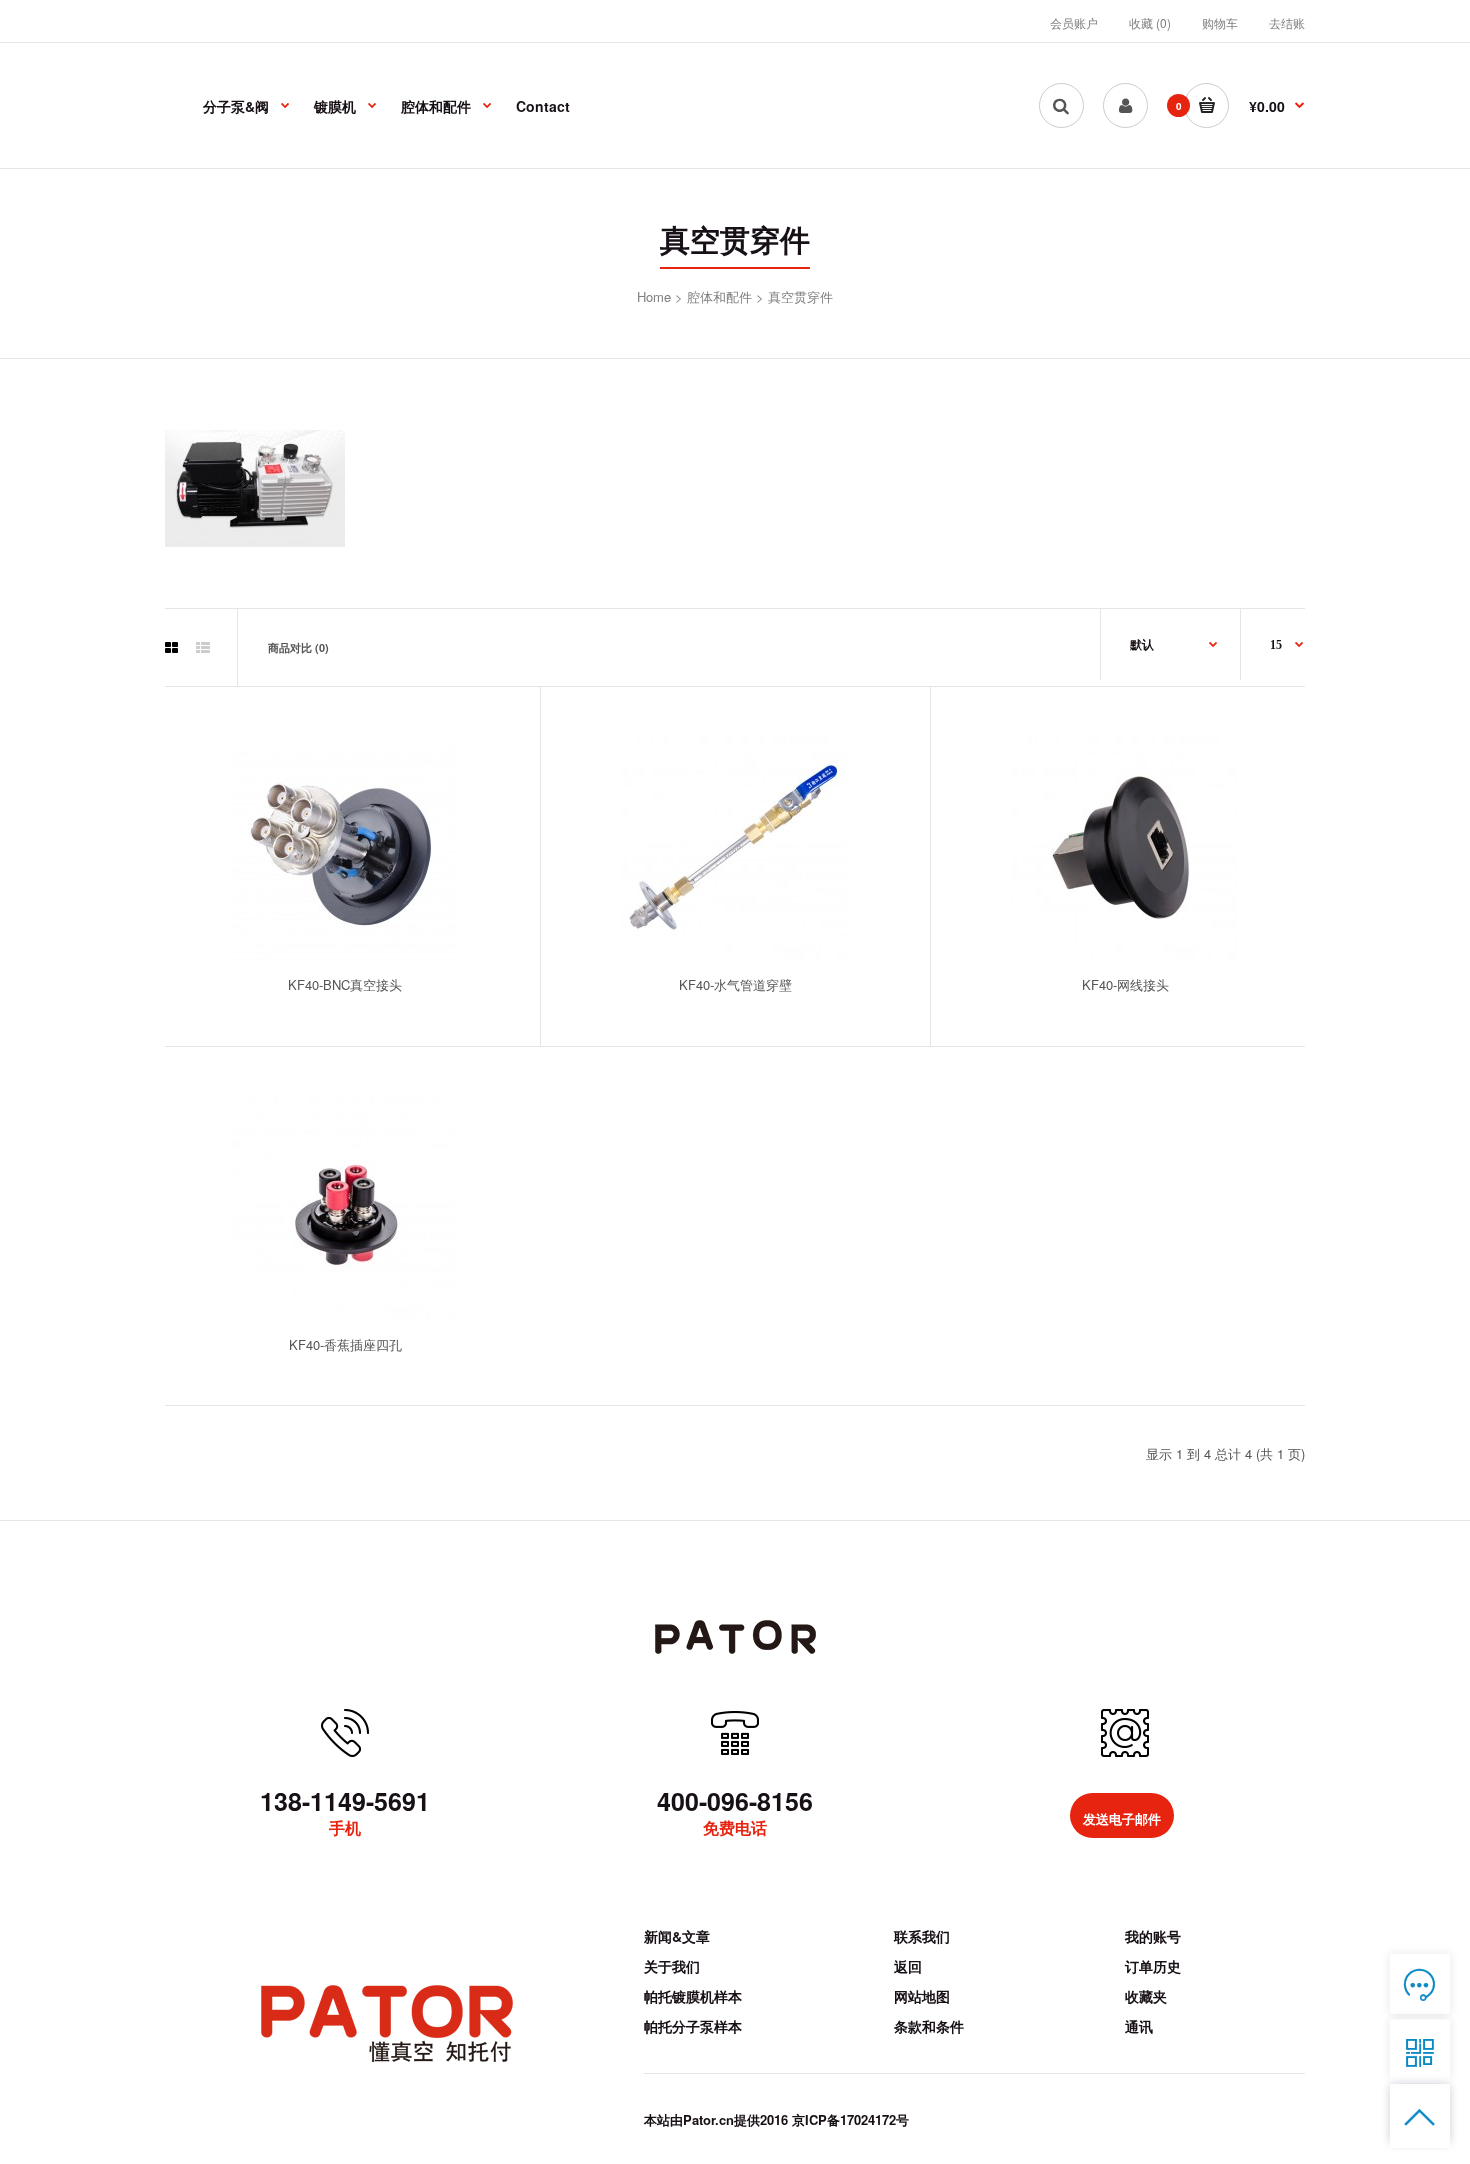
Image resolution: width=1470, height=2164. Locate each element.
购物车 (1220, 22)
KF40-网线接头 (1125, 984)
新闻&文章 (677, 1936)
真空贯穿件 (800, 296)
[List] (203, 649)
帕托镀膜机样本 (693, 1996)
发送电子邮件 (1122, 1819)
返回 (908, 1966)
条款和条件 (929, 2026)
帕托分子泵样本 (693, 2026)
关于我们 (672, 1966)
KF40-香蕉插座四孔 (345, 1344)
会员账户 (1074, 22)
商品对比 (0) (298, 647)
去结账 (1287, 22)
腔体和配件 (719, 296)
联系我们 (922, 1936)
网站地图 (922, 1996)
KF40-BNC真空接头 (345, 984)
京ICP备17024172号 (850, 2119)
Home (654, 296)
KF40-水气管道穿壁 (735, 984)
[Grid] (171, 649)
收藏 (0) (1150, 22)
